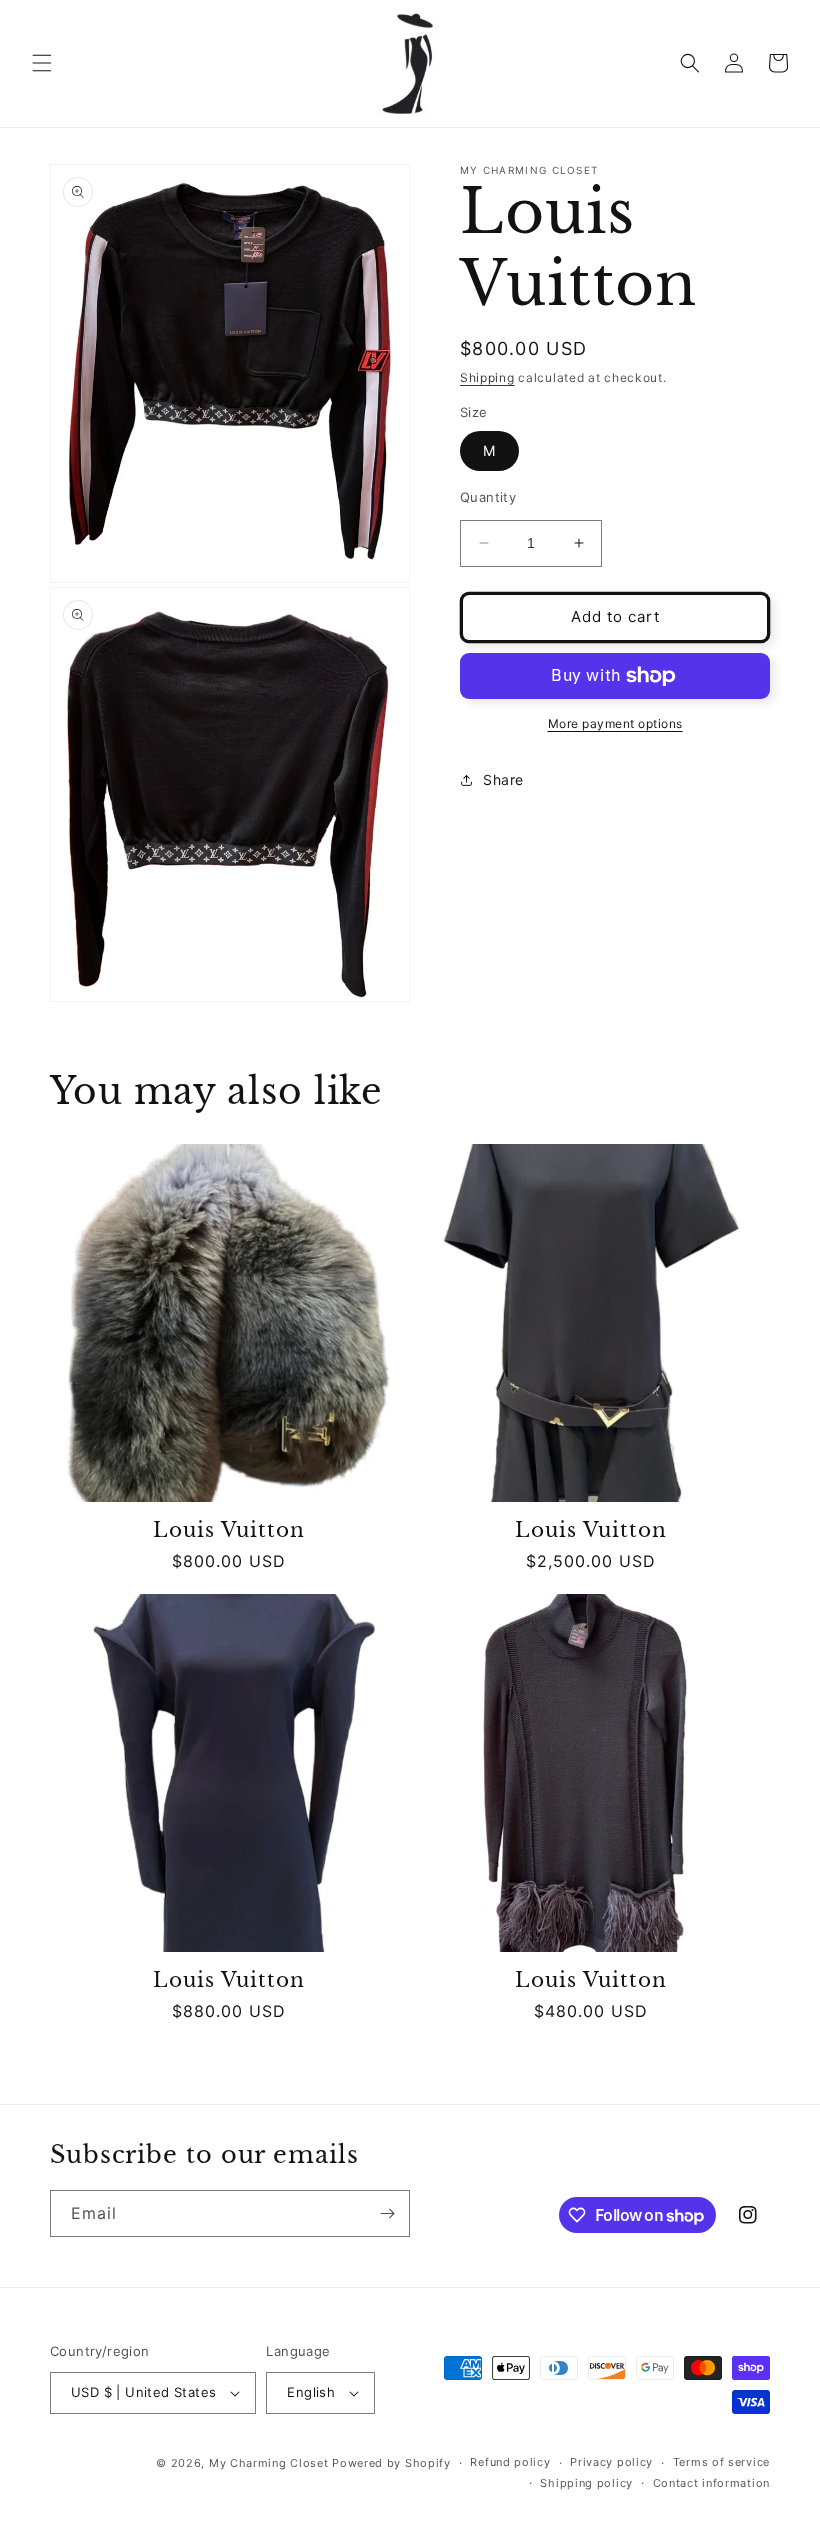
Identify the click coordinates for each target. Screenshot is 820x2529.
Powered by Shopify (391, 2463)
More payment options (615, 723)
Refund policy (510, 2462)
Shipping (487, 377)
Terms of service (721, 2462)
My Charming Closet (269, 2463)
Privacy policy (611, 2462)
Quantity (488, 497)
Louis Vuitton (229, 1530)
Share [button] (503, 779)
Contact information (711, 2483)
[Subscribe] (387, 2213)
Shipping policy (586, 2483)
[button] (42, 63)
